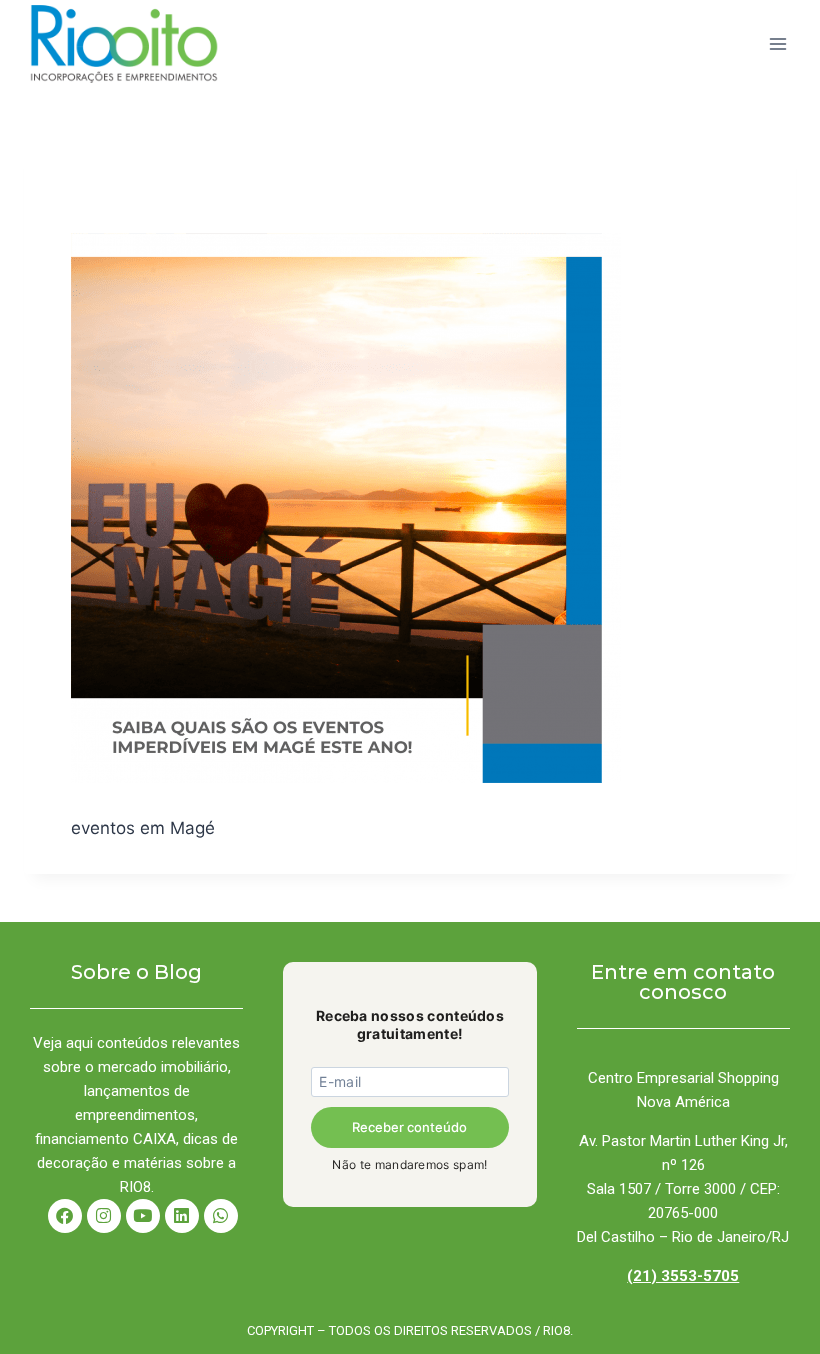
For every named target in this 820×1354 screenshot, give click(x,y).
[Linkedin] (182, 1216)
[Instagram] (104, 1216)
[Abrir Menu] (777, 43)
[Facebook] (65, 1216)
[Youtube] (143, 1216)
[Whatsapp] (221, 1216)
